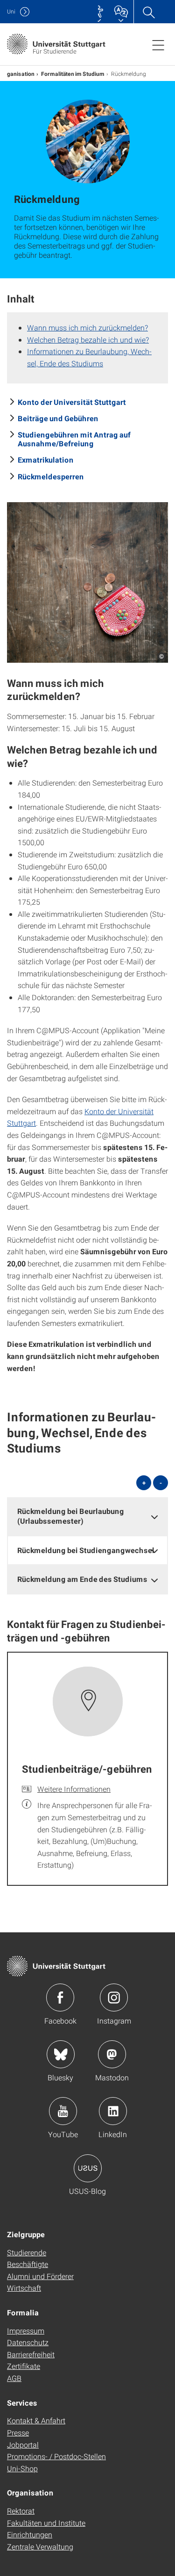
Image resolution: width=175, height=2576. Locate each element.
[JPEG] (87, 582)
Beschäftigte (28, 2264)
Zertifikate (24, 2366)
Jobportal (23, 2445)
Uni (11, 11)
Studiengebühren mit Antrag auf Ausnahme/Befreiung (74, 439)
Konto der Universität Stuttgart (72, 402)
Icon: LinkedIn (113, 2111)
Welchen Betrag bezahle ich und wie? (88, 340)
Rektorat (21, 2511)
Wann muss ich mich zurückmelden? (87, 327)
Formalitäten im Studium (73, 74)
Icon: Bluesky (61, 2054)
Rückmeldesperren (51, 476)
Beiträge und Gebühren (58, 418)
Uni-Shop (22, 2468)
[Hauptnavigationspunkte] (158, 45)
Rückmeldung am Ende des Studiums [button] (82, 1579)
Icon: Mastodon (112, 2054)
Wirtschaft (24, 2288)
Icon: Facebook (60, 1998)
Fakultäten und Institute (46, 2523)
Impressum (26, 2331)
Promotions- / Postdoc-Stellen (56, 2456)
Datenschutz (28, 2342)
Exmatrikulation (46, 460)
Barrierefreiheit (31, 2354)
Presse (18, 2432)
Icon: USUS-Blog (88, 2168)
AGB (14, 2378)
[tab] (87, 1516)
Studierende (27, 2252)
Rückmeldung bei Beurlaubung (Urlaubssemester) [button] (71, 1516)
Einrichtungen (30, 2534)
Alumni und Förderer (40, 2276)
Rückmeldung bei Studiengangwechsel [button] (86, 1550)
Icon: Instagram (114, 1998)
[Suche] (148, 12)
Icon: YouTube (63, 2111)
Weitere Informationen (74, 1789)
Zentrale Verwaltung (40, 2546)
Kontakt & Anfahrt (36, 2420)
